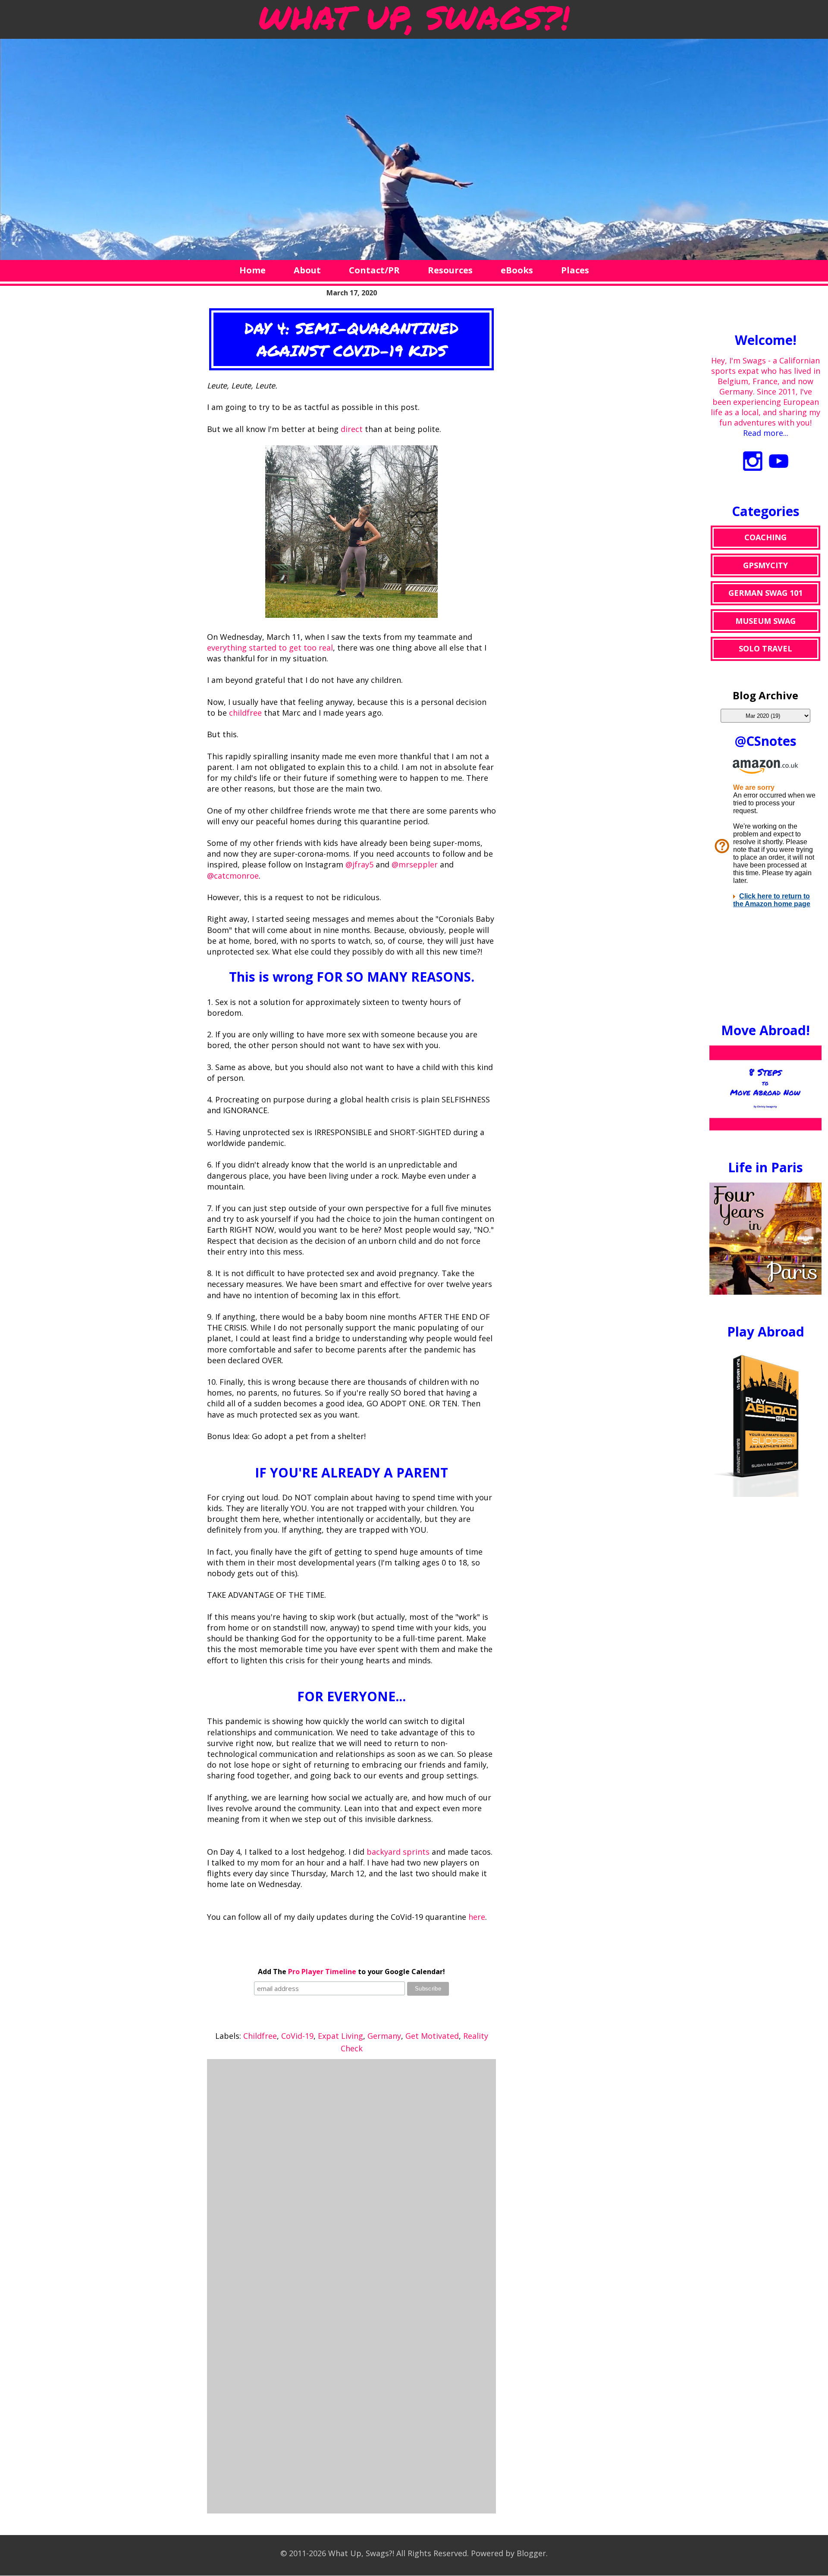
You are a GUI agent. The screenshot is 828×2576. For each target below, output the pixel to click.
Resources (450, 270)
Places (575, 270)
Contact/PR (374, 270)
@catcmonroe (233, 876)
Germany (384, 2036)
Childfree (260, 2036)
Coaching (765, 537)
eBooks (517, 270)
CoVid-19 (297, 2036)
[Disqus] (351, 2173)
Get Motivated (432, 2036)
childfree (245, 713)
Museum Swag (765, 621)
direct (352, 429)
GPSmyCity (765, 565)
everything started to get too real (270, 648)
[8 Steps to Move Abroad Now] (765, 1127)
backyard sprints (398, 1852)
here (477, 1917)
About (307, 270)
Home (252, 270)
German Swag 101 (765, 593)
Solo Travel (765, 648)
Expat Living (340, 2036)
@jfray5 (359, 864)
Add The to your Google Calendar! (351, 1972)
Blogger (531, 2553)
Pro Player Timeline (322, 1972)
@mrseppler (415, 864)
